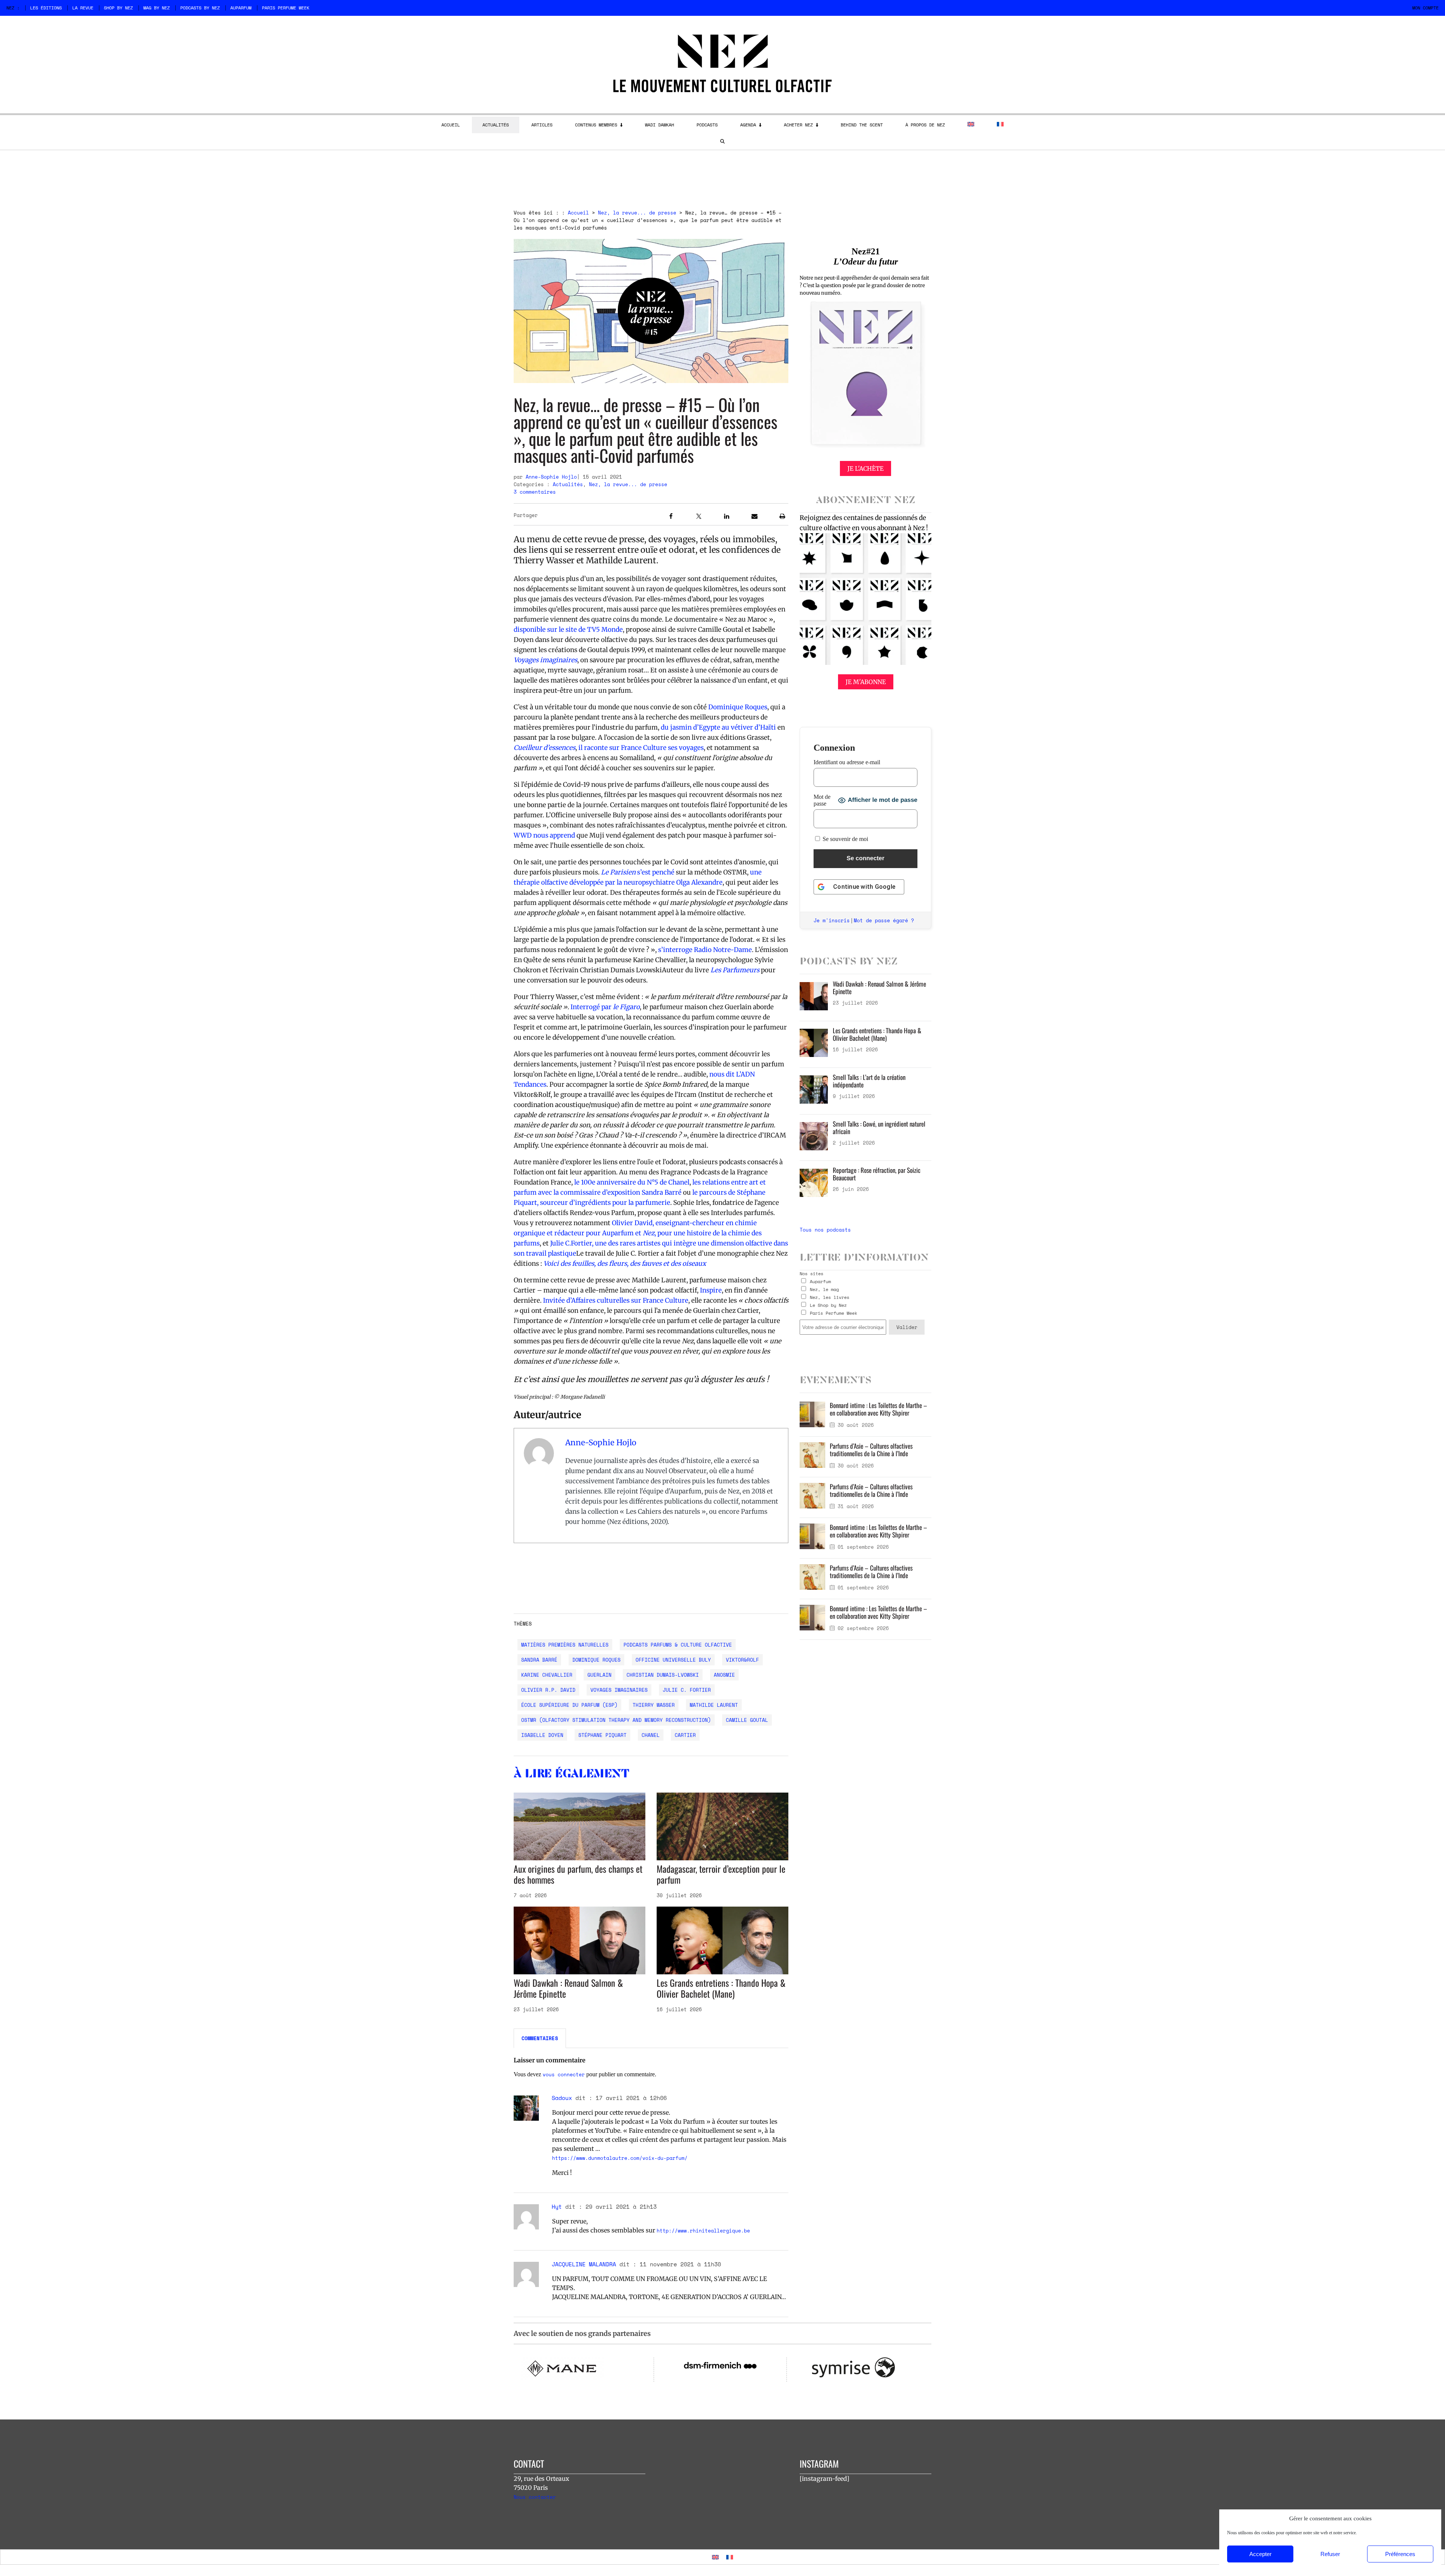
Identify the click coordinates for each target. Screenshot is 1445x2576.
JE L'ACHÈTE (865, 468)
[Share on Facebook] (671, 517)
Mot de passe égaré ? (884, 920)
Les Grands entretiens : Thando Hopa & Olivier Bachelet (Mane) (721, 1988)
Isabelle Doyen (542, 1735)
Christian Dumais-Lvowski (663, 1675)
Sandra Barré (539, 1660)
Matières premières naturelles (565, 1645)
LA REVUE (83, 8)
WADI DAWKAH (659, 125)
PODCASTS (707, 125)
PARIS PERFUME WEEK (286, 8)
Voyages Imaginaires (619, 1690)
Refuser (1330, 2554)
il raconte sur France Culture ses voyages (641, 748)
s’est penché (638, 872)
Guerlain (599, 1675)
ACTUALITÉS (496, 125)
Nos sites (811, 1274)
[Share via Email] (754, 517)
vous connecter (564, 2074)
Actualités (568, 484)
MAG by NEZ (157, 8)
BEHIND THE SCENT (862, 125)
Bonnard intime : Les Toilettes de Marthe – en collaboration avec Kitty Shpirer (878, 1409)
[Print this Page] (782, 517)
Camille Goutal (747, 1720)
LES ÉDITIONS (46, 8)
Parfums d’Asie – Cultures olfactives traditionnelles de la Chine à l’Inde (871, 1450)
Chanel (651, 1735)
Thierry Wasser (654, 1705)
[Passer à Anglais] (971, 124)
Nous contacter (535, 2497)
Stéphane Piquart (602, 1735)
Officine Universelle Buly (673, 1660)
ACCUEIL (451, 125)
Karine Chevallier (547, 1675)
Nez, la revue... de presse (637, 213)
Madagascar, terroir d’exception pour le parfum (721, 1874)
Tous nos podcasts (825, 1230)
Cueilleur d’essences (545, 748)
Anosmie (724, 1675)
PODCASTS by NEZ (200, 8)
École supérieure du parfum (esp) (569, 1705)
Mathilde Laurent (714, 1705)
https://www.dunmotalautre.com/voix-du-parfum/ (620, 2158)
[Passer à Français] (730, 2557)
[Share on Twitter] (699, 517)
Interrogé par (605, 1007)
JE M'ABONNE (866, 682)
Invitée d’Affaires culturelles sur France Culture (616, 1300)
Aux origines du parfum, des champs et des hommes (578, 1874)
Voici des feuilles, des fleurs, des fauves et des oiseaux (625, 1264)
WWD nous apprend (544, 835)
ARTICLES (542, 125)
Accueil (578, 213)
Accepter (1260, 2554)
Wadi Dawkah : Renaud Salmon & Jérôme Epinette (568, 1988)
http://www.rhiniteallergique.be (703, 2231)
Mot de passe (822, 800)
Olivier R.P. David (548, 1690)
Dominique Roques (738, 707)
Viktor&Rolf (742, 1660)
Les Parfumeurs (735, 970)
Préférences (1400, 2554)
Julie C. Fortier (687, 1690)
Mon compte (1425, 8)
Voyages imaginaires (545, 660)
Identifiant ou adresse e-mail (847, 762)
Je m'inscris (832, 920)
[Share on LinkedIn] (727, 517)
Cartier (685, 1735)
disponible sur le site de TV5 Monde (568, 630)
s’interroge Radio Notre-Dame (705, 950)
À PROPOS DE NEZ (925, 125)
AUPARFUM (241, 8)
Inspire (711, 1290)
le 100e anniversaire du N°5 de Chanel (632, 1182)
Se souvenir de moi (845, 839)
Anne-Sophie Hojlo (551, 477)
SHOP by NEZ (118, 8)
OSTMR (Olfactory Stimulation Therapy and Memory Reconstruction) (616, 1720)
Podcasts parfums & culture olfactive (678, 1645)
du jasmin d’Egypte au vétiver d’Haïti (718, 727)
